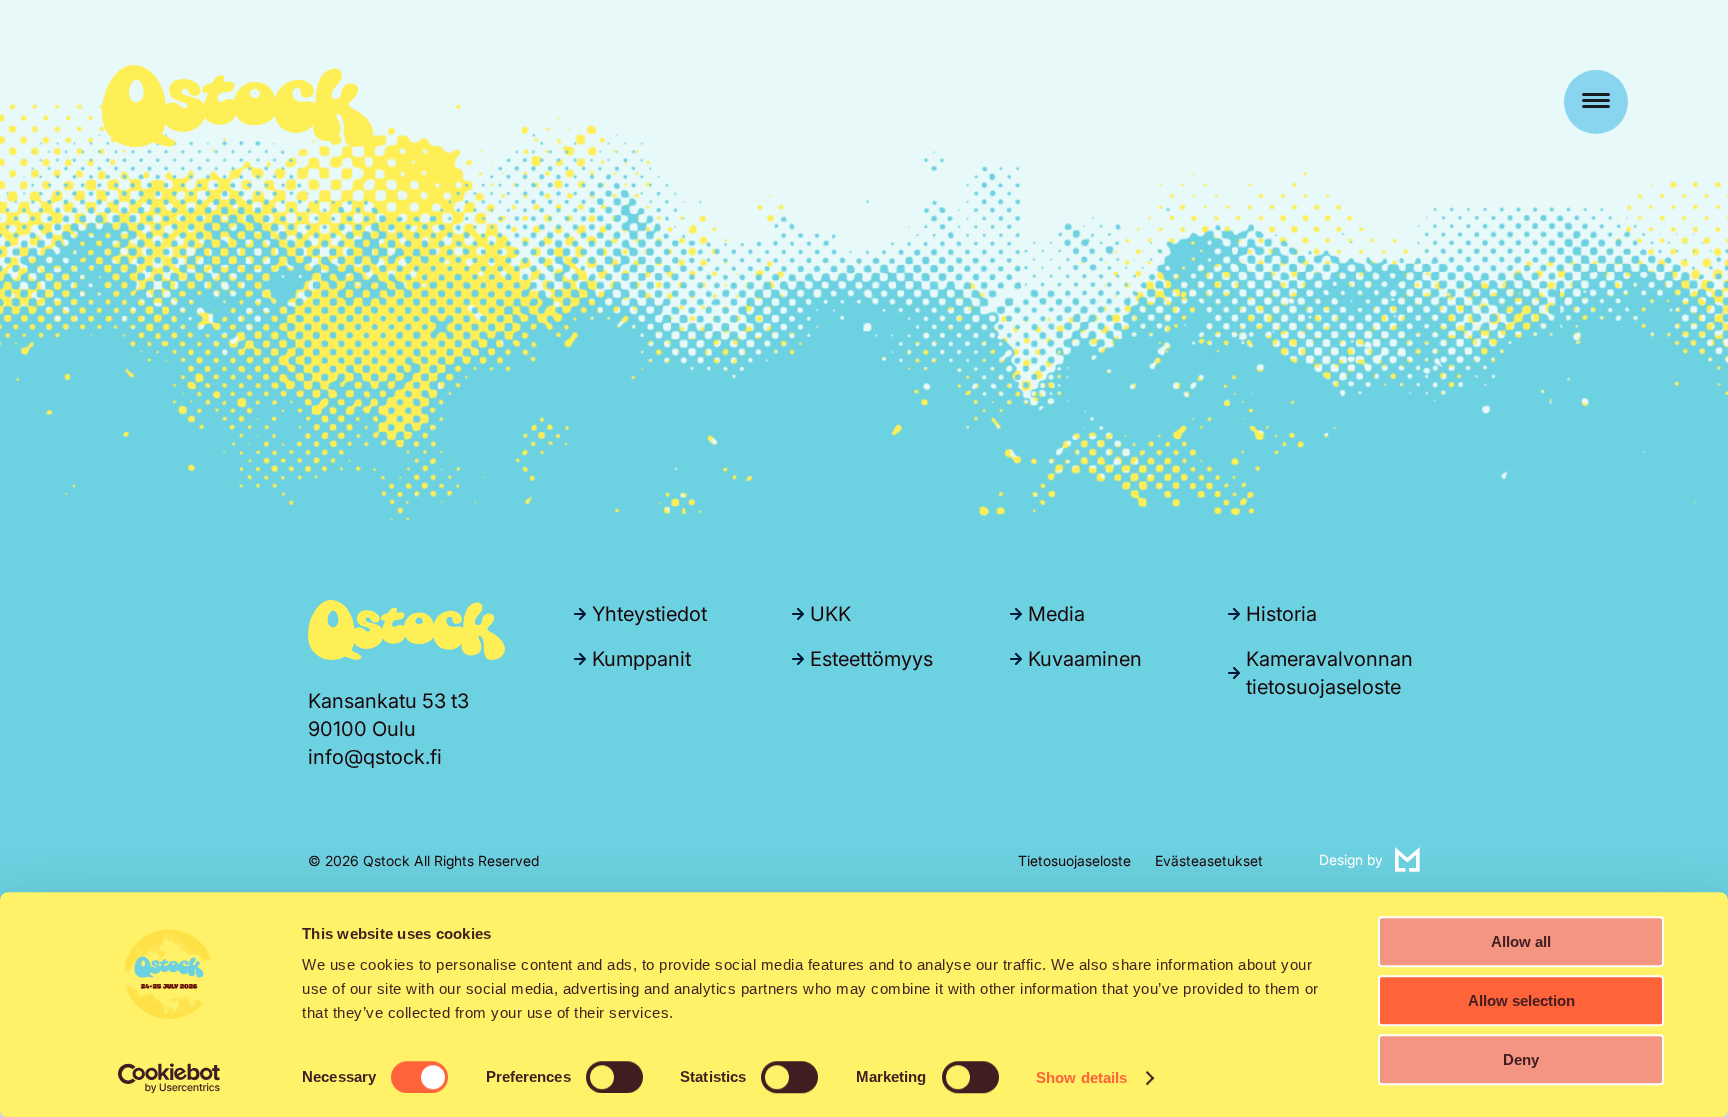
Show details (1081, 1077)
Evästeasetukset (1209, 860)
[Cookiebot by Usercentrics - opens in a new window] (169, 1078)
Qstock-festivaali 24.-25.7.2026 (237, 106)
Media (1056, 614)
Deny (1521, 1059)
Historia (1281, 614)
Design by (1369, 858)
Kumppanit (641, 659)
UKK (830, 614)
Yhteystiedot (649, 614)
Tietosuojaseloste (1074, 860)
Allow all (1521, 941)
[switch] (614, 1077)
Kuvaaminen (1085, 659)
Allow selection (1521, 1000)
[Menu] (1596, 102)
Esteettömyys (871, 659)
